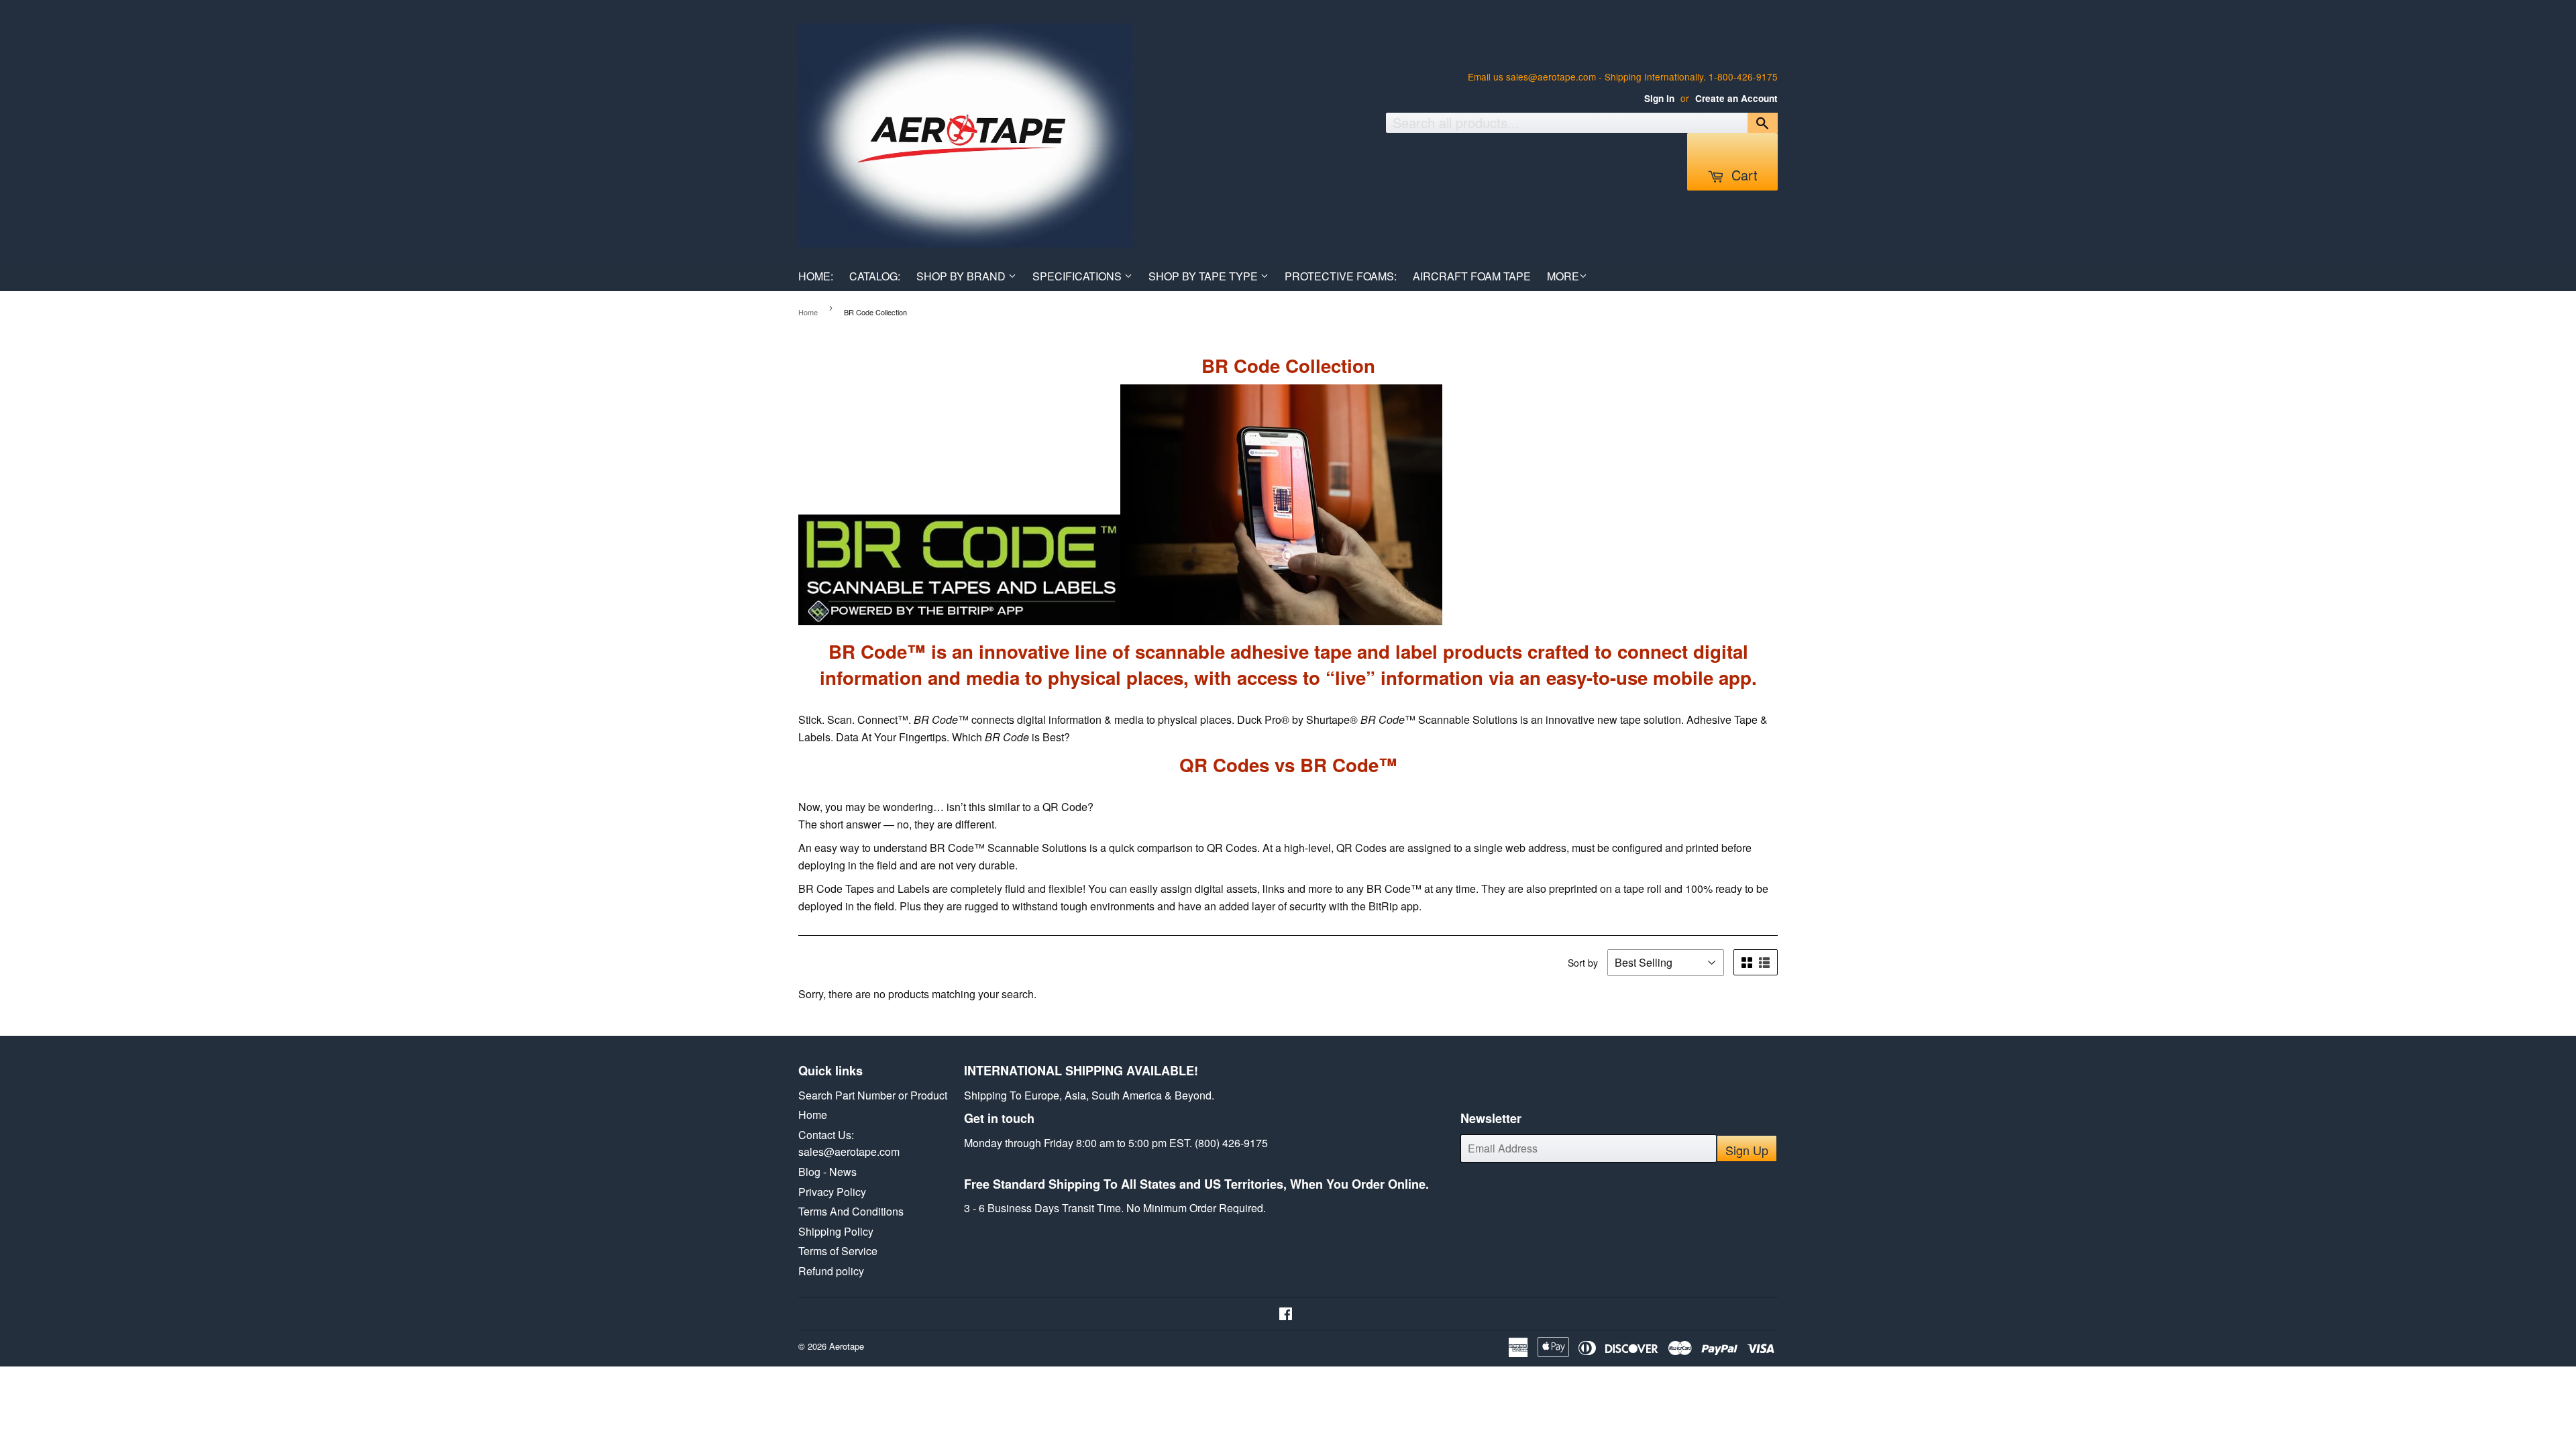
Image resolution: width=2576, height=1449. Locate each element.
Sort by (1583, 963)
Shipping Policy (836, 1231)
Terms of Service (838, 1251)
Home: (816, 276)
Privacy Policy (832, 1192)
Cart (1742, 175)
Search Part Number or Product (873, 1095)
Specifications (1078, 276)
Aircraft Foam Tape (1472, 276)
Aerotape (847, 1346)
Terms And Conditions (851, 1211)
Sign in (1659, 98)
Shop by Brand (962, 276)
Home (808, 312)
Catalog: (875, 276)
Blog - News (827, 1172)
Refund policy (831, 1271)
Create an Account (1736, 98)
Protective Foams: (1341, 276)
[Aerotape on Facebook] (1286, 1314)
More (1563, 276)
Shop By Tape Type (1204, 276)
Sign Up (1747, 1150)
